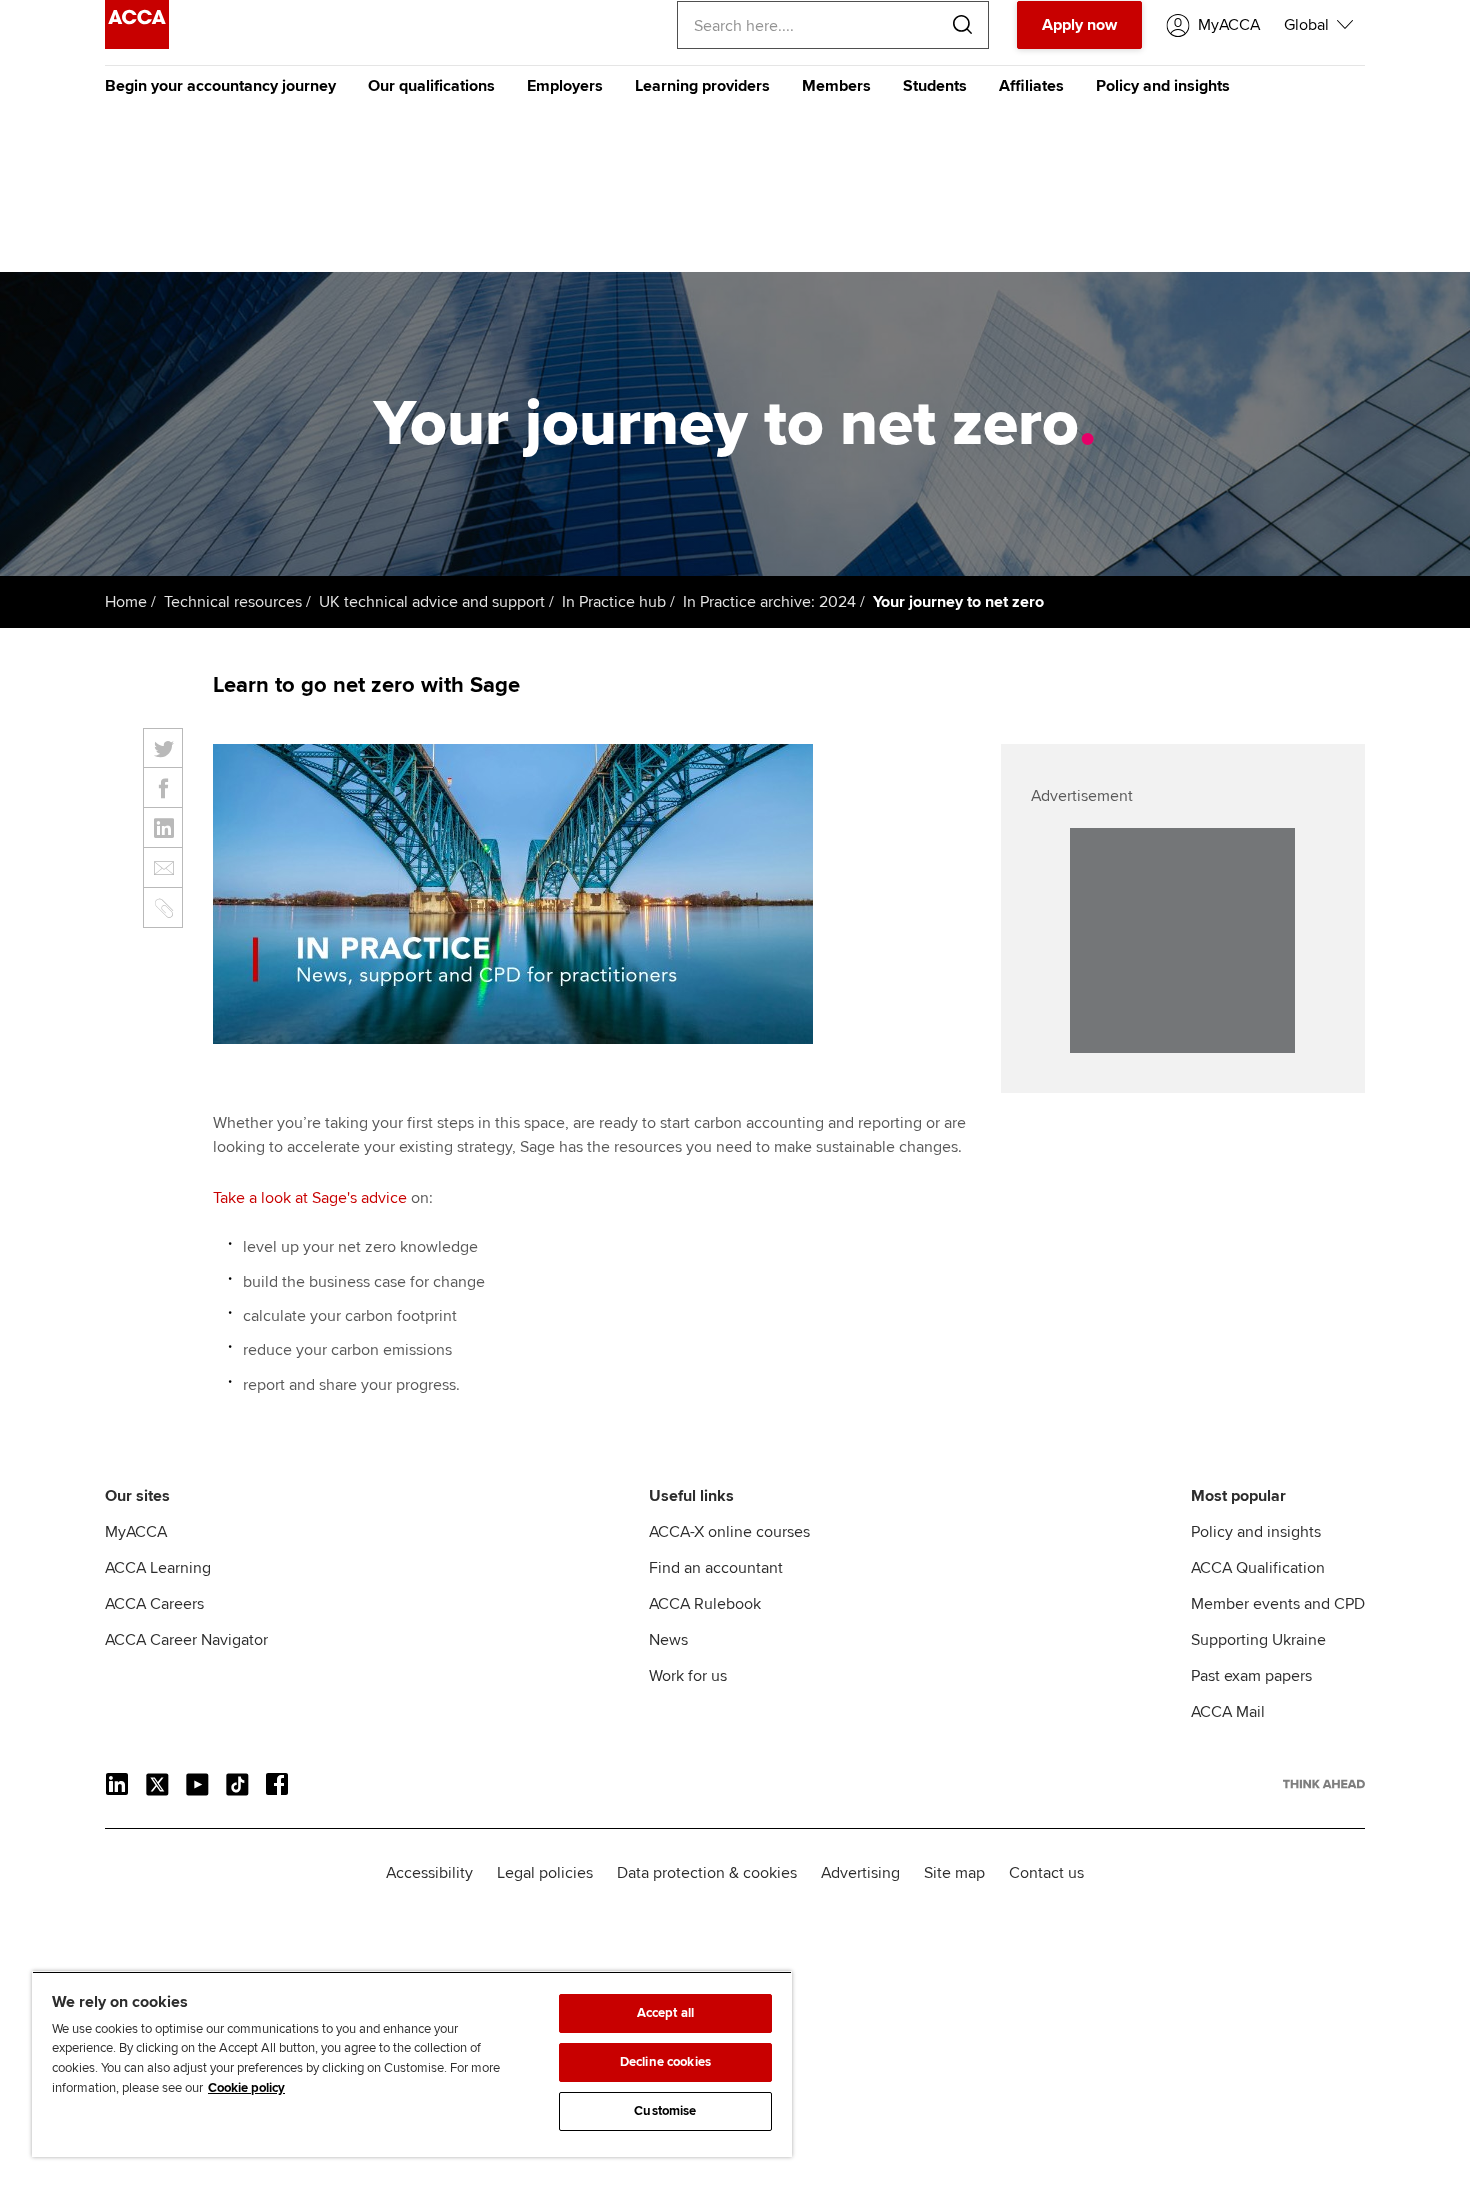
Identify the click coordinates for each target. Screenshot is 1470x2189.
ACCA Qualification (1258, 1568)
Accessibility (429, 1873)
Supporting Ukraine (1258, 1640)
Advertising (860, 1873)
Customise (665, 2111)
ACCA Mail (1228, 1712)
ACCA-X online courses (729, 1532)
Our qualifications (431, 86)
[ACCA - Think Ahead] (137, 44)
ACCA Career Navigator (186, 1640)
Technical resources (233, 602)
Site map (954, 1873)
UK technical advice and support (432, 602)
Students (935, 86)
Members (836, 86)
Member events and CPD (1278, 1604)
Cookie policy (246, 2088)
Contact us (1046, 1873)
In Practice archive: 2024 (769, 602)
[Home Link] (1324, 1784)
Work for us (688, 1676)
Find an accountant (716, 1568)
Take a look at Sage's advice (310, 1198)
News (668, 1640)
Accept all (665, 2013)
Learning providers (702, 86)
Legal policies (545, 1873)
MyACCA (136, 1532)
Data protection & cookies (707, 1873)
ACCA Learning (158, 1568)
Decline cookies (665, 2062)
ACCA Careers (154, 1604)
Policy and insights (1163, 86)
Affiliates (1031, 86)
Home (126, 602)
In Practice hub (614, 602)
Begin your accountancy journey (220, 86)
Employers (565, 86)
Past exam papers (1251, 1676)
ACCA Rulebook (705, 1604)
